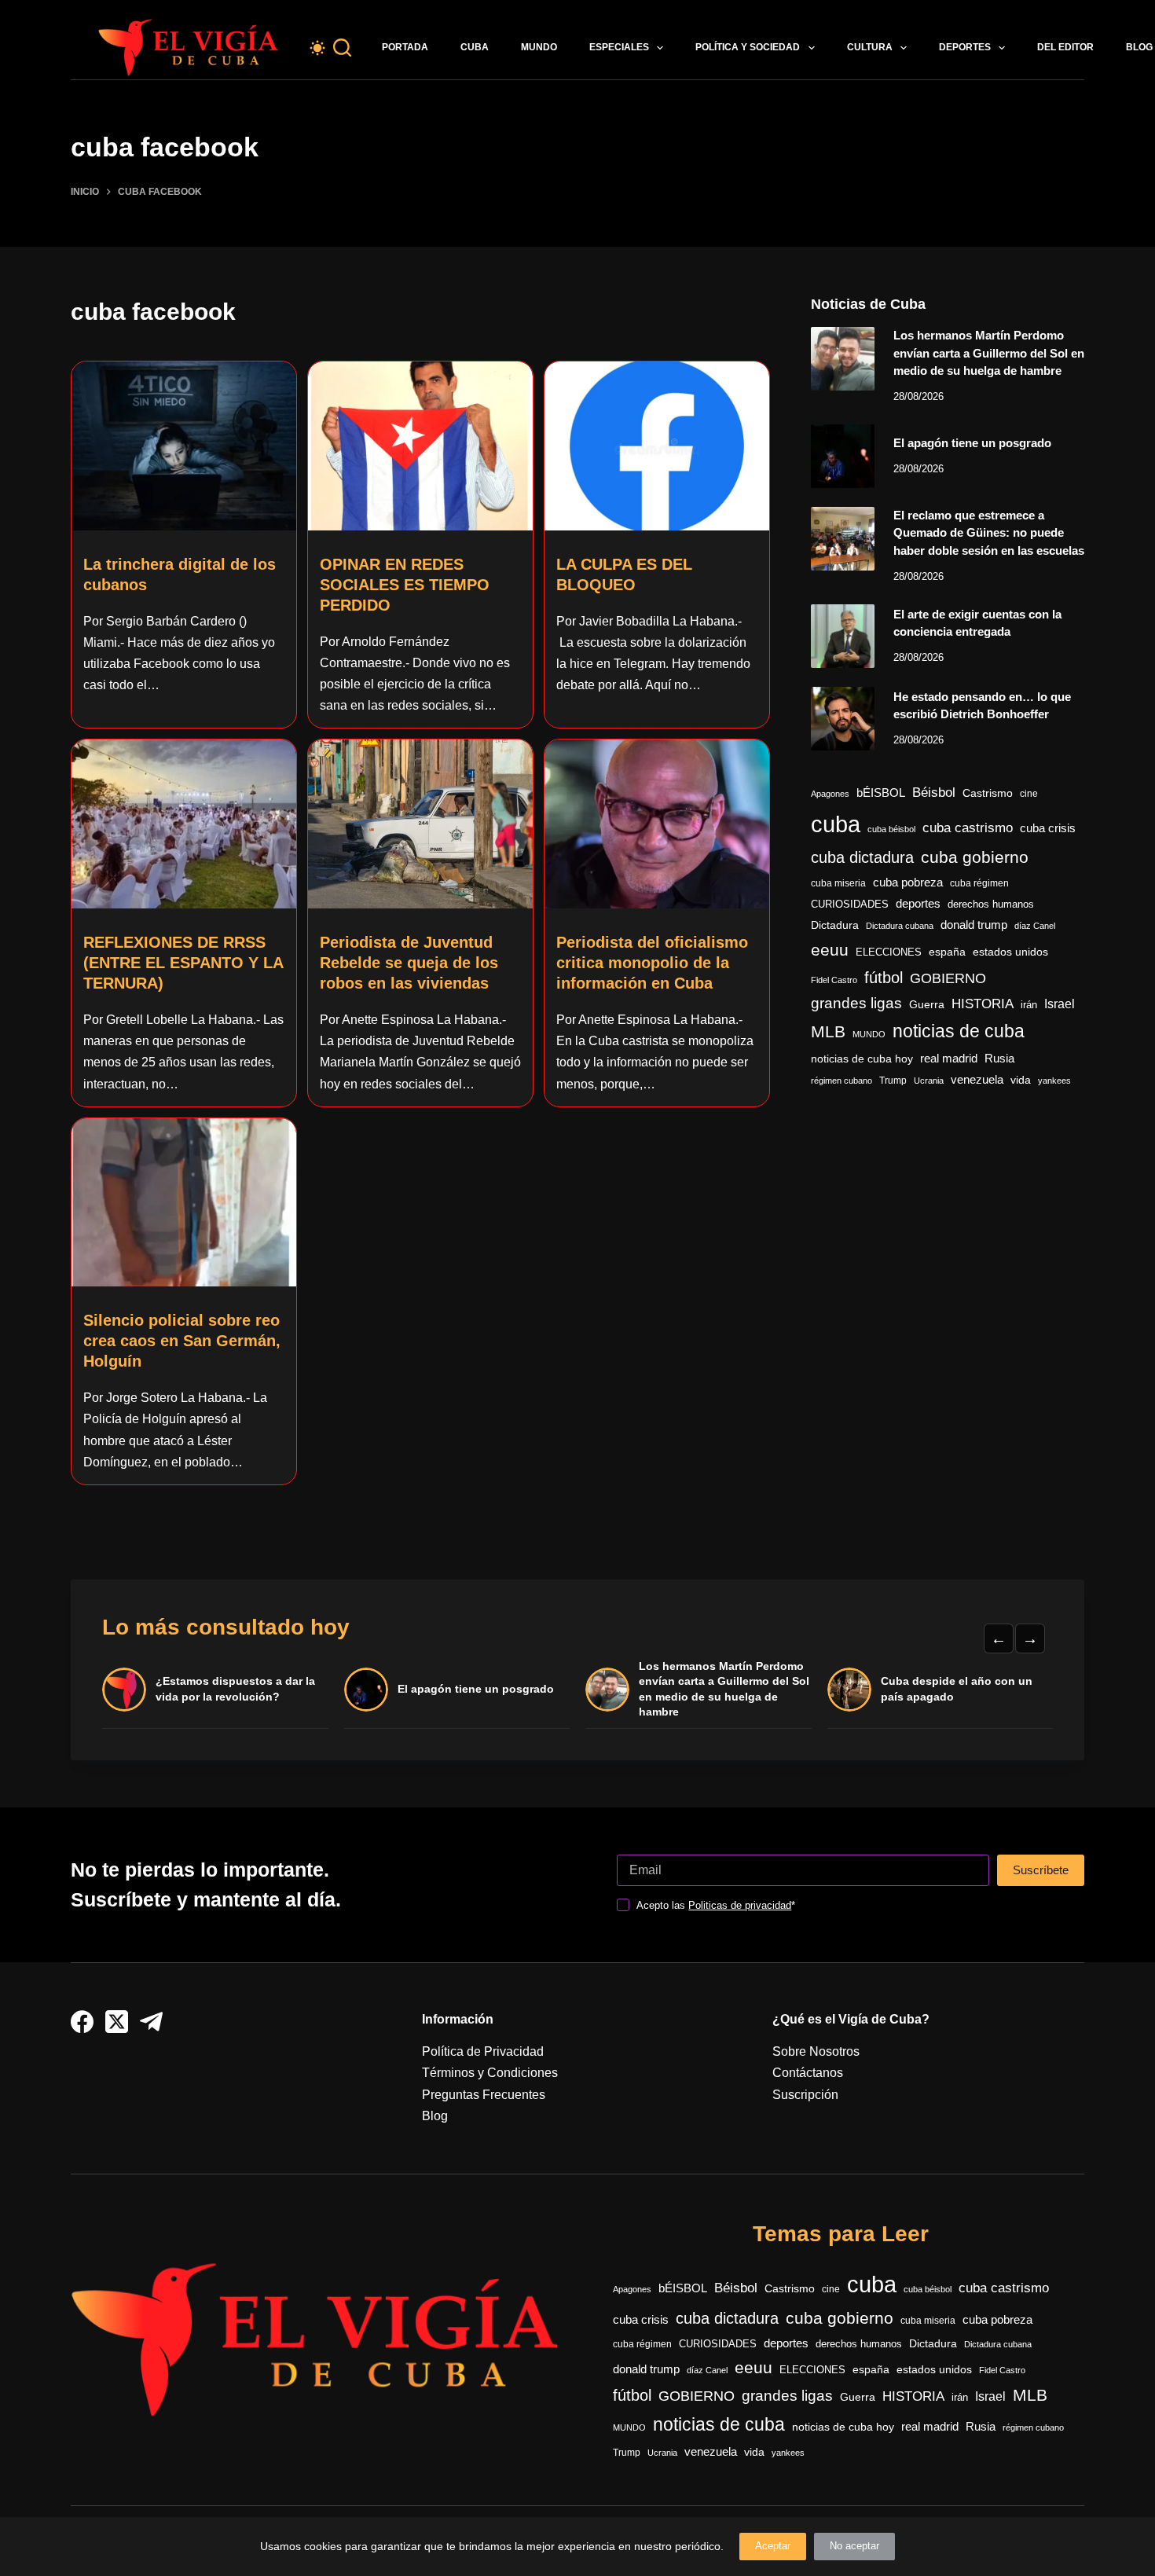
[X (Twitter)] (117, 2022)
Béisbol (934, 793)
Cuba (475, 47)
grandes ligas (856, 1003)
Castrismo (988, 793)
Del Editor (1065, 47)
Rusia (999, 1059)
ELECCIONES (889, 952)
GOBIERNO (948, 978)
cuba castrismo (968, 828)
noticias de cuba (959, 1031)
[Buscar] (342, 48)
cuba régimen (979, 883)
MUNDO (869, 1034)
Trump (893, 1081)
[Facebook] (82, 2022)
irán (1029, 1005)
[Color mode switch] (317, 48)
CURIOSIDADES (850, 905)
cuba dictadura (862, 857)
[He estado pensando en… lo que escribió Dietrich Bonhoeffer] (843, 719)
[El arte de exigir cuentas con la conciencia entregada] (843, 636)
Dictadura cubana (900, 926)
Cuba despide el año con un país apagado (957, 1689)
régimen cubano (841, 1081)
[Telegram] (151, 2022)
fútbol (884, 978)
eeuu (830, 950)
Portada (405, 47)
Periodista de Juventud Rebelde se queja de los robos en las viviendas (409, 963)
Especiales (619, 47)
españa (947, 952)
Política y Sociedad (748, 47)
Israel (1060, 1004)
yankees (1054, 1081)
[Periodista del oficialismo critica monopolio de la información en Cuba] (657, 824)
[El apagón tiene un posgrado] (843, 456)
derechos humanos (991, 905)
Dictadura (835, 925)
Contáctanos (808, 2073)
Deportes (965, 47)
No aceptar (854, 2546)
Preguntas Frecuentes (484, 2095)
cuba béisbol (891, 829)
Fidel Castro (834, 980)
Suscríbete (1041, 1870)
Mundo (539, 47)
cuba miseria (838, 883)
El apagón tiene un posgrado (972, 443)
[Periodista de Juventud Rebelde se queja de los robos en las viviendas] (420, 824)
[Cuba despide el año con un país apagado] (849, 1690)
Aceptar (773, 2546)
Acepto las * (716, 1905)
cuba (836, 824)
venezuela (977, 1079)
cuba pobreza (908, 882)
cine (1029, 794)
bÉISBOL (881, 793)
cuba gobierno (975, 857)
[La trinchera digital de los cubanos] (184, 446)
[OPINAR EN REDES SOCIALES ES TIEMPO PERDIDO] (420, 446)
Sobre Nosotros (816, 2051)
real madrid (949, 1059)
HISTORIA (983, 1004)
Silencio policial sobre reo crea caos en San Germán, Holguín (182, 1341)
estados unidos (1010, 952)
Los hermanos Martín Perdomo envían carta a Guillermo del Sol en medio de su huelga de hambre (989, 353)
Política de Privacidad (483, 2051)
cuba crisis (1048, 828)
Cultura (870, 47)
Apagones (830, 794)
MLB (828, 1031)
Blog (435, 2116)
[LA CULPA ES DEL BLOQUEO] (657, 446)
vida (1021, 1080)
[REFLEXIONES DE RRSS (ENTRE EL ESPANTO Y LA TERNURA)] (184, 824)
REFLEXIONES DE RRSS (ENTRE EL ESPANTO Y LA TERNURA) (183, 963)
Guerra (927, 1005)
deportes (918, 904)
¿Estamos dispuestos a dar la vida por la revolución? (235, 1689)
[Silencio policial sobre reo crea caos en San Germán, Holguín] (184, 1203)
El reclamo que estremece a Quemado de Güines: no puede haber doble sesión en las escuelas (989, 533)
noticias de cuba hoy (862, 1059)
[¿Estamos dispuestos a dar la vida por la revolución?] (124, 1690)
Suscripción (805, 2095)
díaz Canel (1035, 926)
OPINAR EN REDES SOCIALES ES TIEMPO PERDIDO (405, 585)
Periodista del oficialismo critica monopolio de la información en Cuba (652, 963)
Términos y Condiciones (490, 2073)
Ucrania (929, 1081)
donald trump (974, 925)
